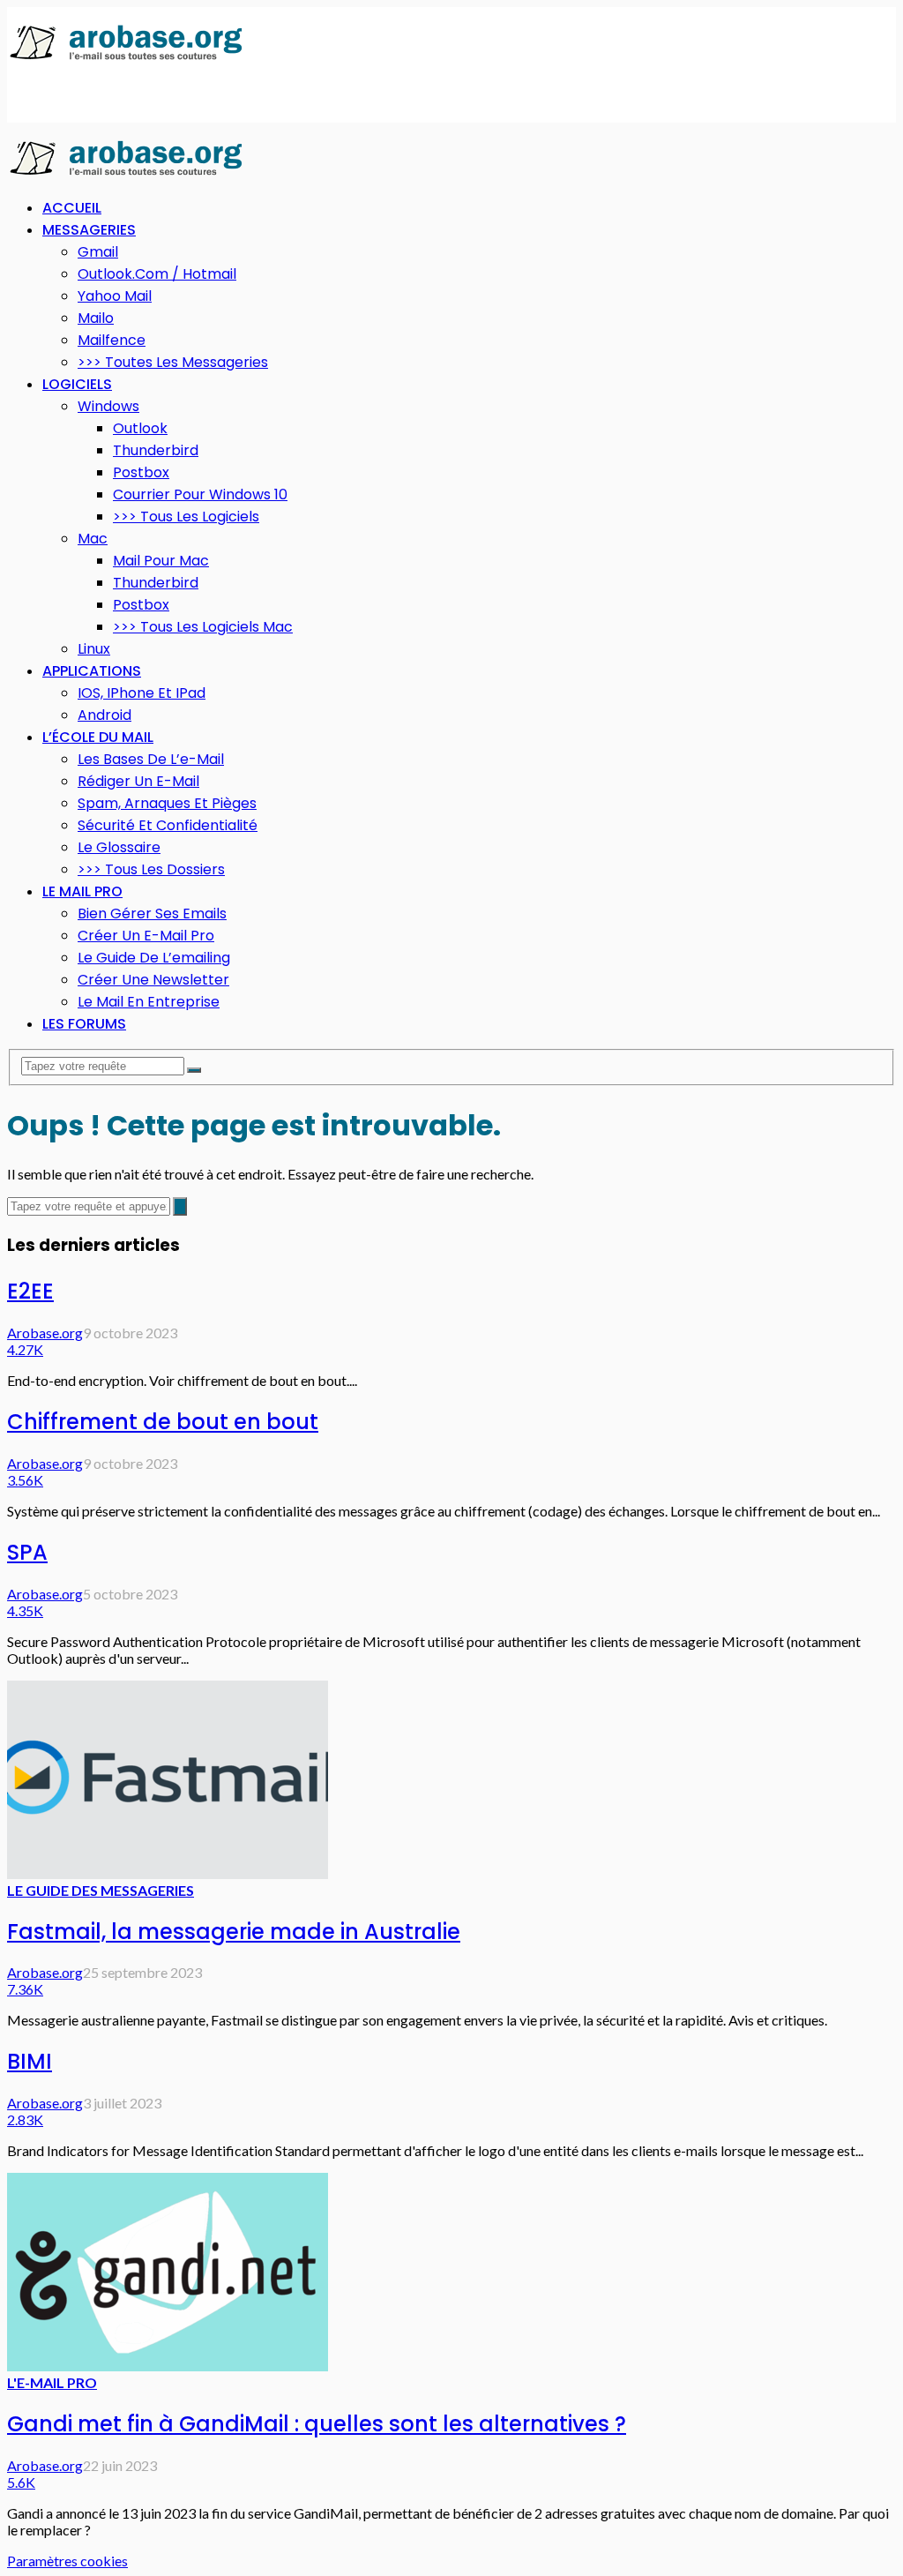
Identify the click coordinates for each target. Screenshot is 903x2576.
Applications (92, 671)
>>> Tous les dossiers (151, 869)
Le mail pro (82, 891)
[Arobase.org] (126, 59)
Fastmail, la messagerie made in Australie (234, 1932)
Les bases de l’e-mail (151, 759)
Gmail (98, 252)
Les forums (84, 1024)
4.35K (25, 1610)
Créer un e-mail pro (146, 936)
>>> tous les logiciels (186, 517)
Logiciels (77, 384)
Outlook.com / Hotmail (157, 274)
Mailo (96, 318)
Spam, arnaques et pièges (167, 803)
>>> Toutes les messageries (173, 362)
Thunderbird (156, 450)
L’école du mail (98, 737)
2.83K (25, 2119)
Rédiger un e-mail (138, 781)
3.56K (25, 1480)
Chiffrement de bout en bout (163, 1422)
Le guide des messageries (101, 1890)
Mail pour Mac (161, 561)
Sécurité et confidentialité (168, 825)
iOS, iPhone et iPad (142, 693)
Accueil (72, 208)
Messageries (89, 230)
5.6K (21, 2482)
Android (104, 715)
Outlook (140, 428)
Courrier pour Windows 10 (200, 494)
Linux (94, 649)
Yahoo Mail (115, 296)
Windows (108, 406)
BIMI (30, 2061)
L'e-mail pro (52, 2382)
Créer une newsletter (153, 980)
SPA (27, 1552)
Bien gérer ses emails (152, 914)
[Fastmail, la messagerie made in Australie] (168, 1873)
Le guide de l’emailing (154, 958)
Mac (93, 539)
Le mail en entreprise (149, 1002)
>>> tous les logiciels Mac (203, 627)
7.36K (25, 1989)
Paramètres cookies (67, 2561)
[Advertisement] (213, 94)
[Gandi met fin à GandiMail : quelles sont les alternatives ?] (168, 2366)
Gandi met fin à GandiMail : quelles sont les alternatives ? (317, 2424)
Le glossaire (119, 847)
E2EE (30, 1291)
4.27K (25, 1349)
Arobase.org (45, 1333)
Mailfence (112, 340)
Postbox (141, 472)
